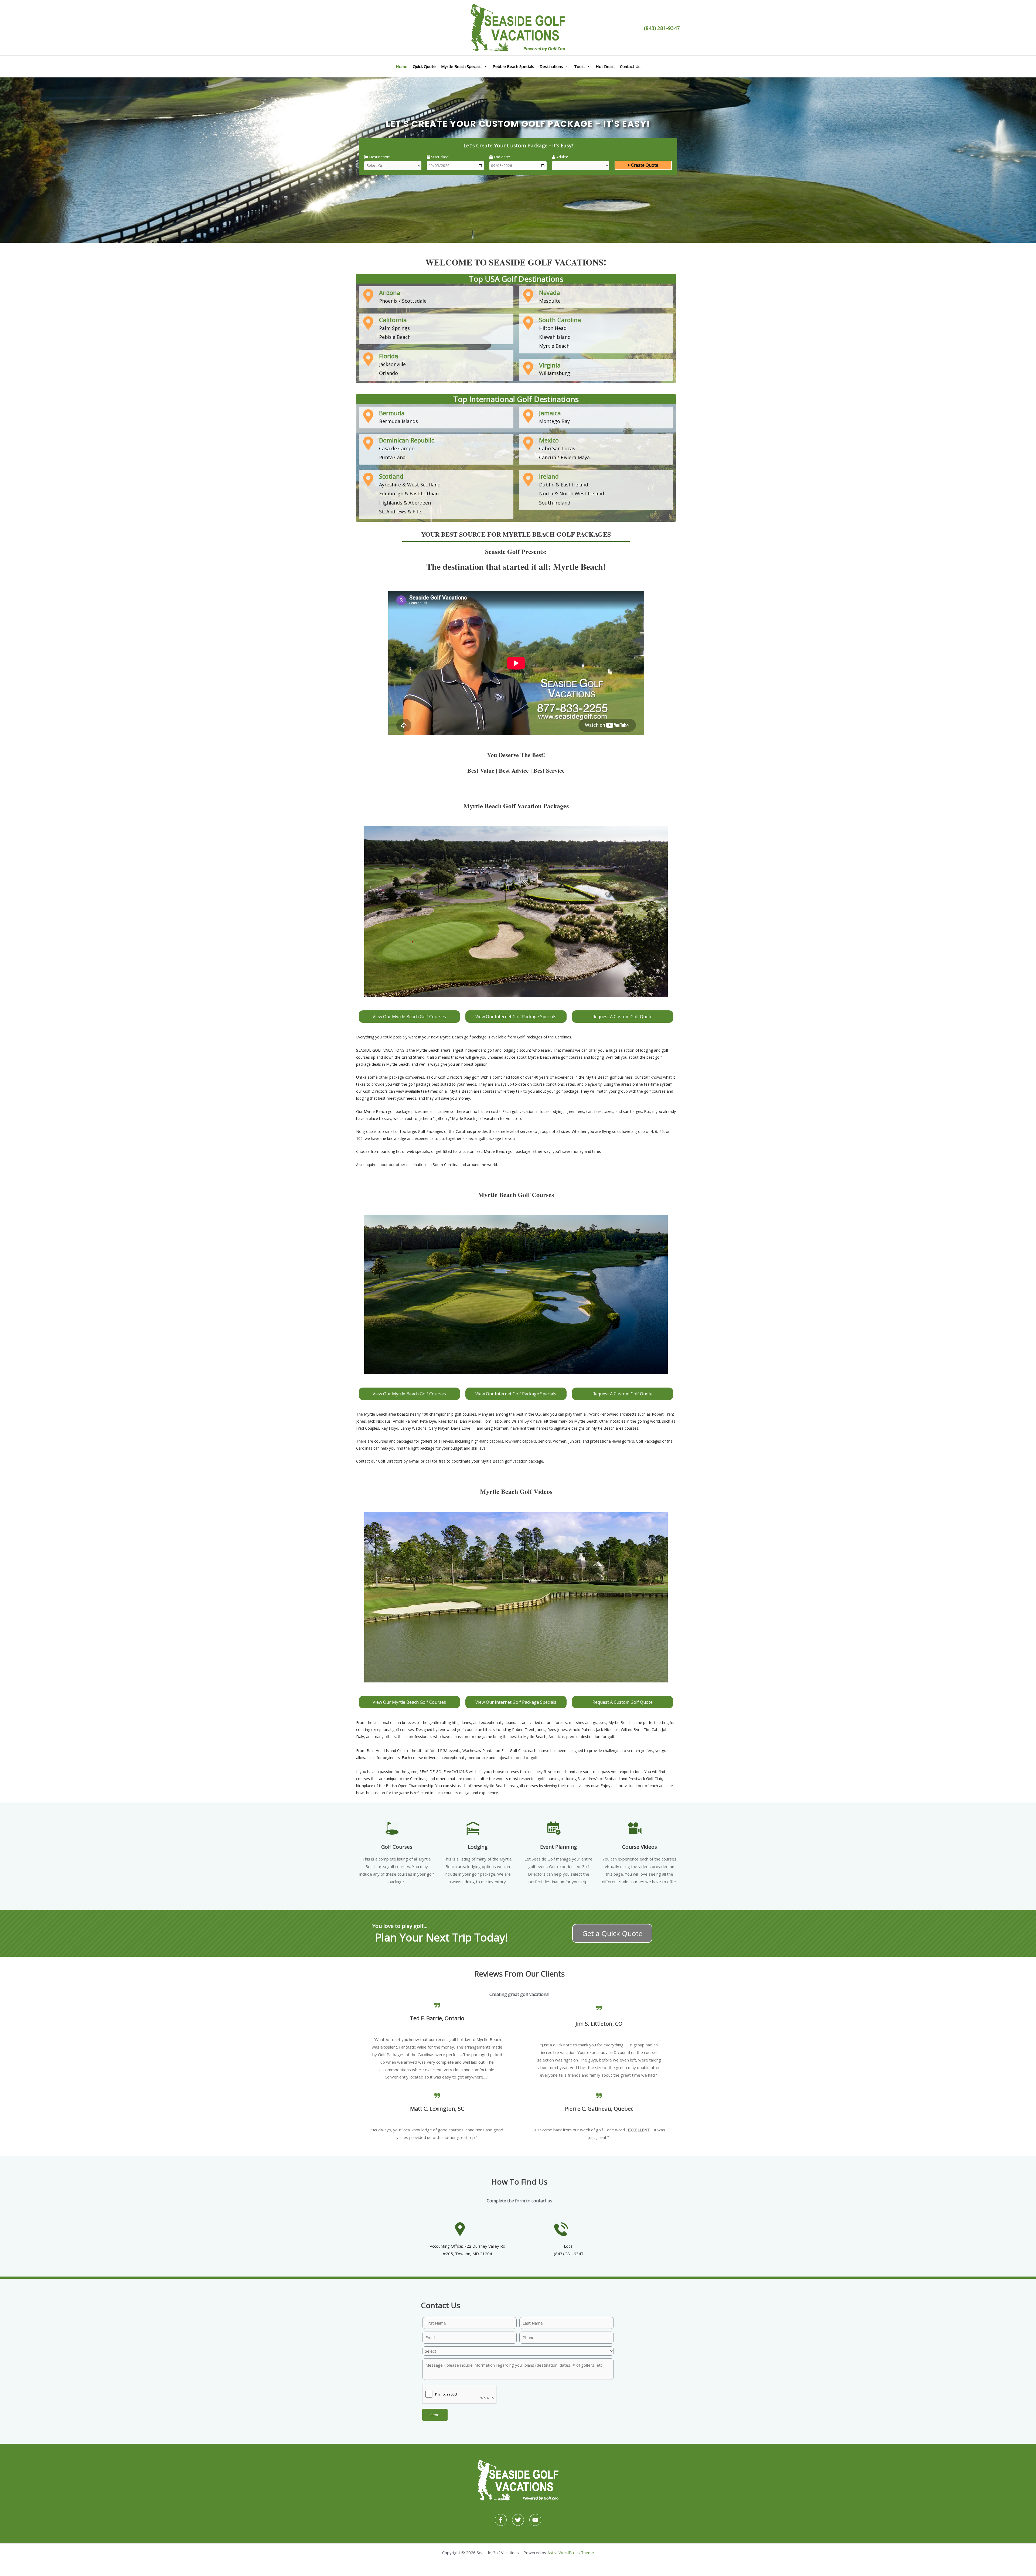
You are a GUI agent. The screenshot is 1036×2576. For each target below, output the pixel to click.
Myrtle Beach (554, 346)
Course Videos (640, 1847)
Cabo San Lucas (557, 448)
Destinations (551, 66)
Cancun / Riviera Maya (564, 457)
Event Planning (558, 1847)
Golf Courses (397, 1847)
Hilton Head (553, 328)
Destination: (379, 157)
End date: (501, 157)
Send (435, 2415)
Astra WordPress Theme (571, 2553)
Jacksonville (392, 364)
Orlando (388, 373)
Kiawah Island (555, 337)
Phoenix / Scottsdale (403, 301)
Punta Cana (392, 457)
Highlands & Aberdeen (405, 503)
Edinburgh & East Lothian (409, 493)
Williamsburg (555, 373)
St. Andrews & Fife (400, 512)
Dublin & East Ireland (564, 485)
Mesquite (550, 301)
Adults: (562, 157)
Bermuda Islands (398, 421)
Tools (579, 66)
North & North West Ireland (572, 493)
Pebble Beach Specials (513, 66)
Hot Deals (605, 66)
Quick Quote (424, 66)
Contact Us (630, 66)
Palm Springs (394, 328)
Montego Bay (554, 421)
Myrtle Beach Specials (461, 66)
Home (402, 66)
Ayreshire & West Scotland (410, 485)
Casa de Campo (397, 448)
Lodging (478, 1847)
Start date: (440, 157)
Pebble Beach (395, 337)
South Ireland (555, 503)
